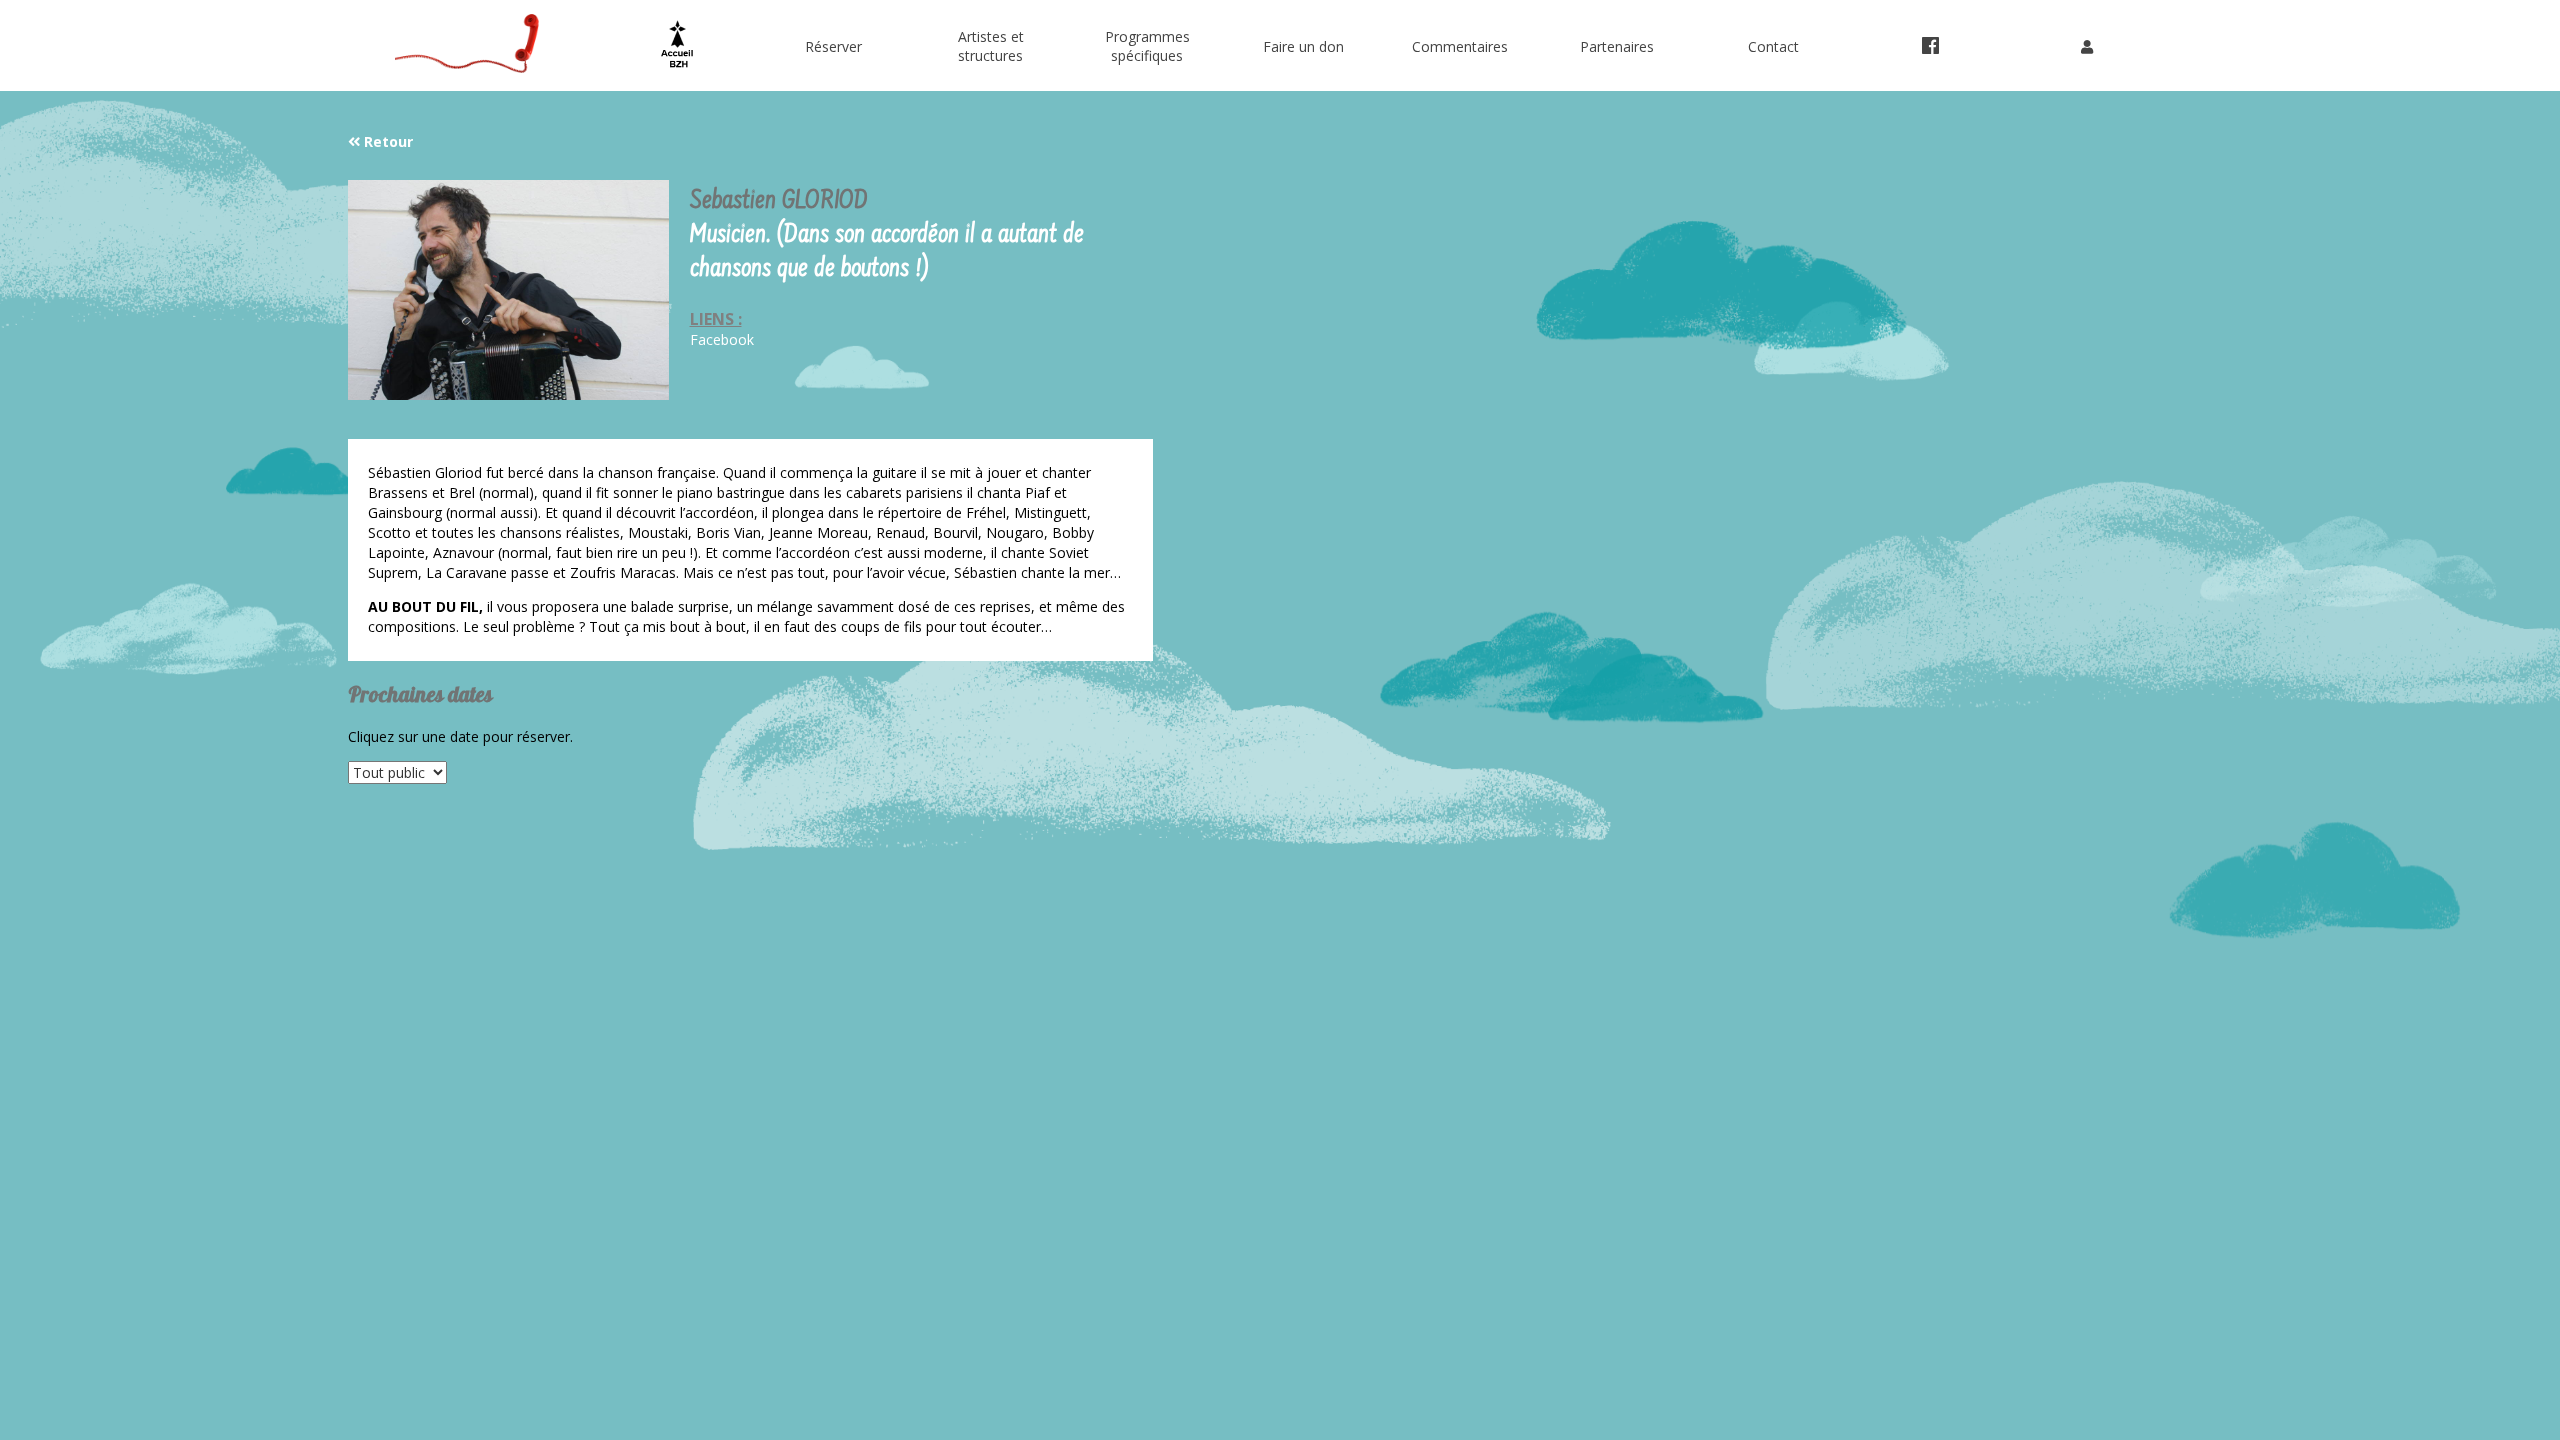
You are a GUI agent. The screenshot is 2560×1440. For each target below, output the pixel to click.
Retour (386, 141)
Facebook (722, 339)
